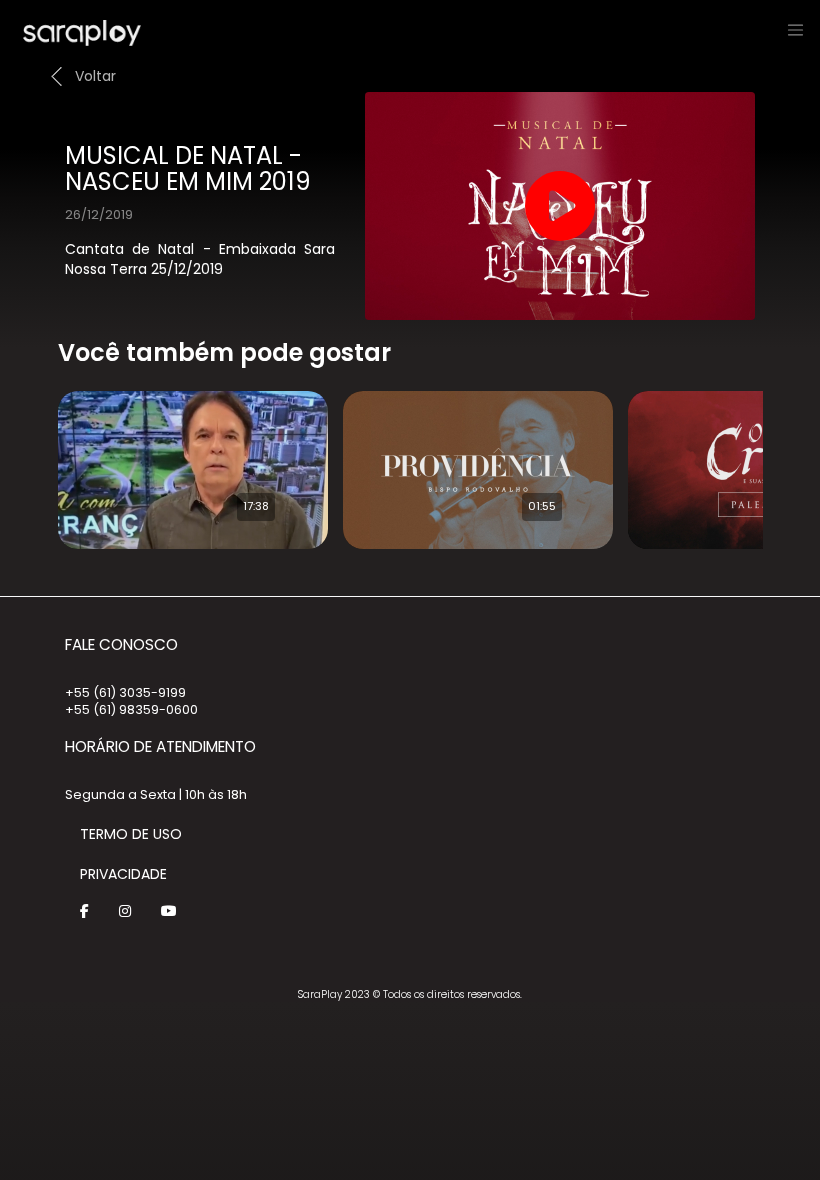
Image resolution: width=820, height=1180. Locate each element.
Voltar (95, 76)
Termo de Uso (131, 834)
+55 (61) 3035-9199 (125, 692)
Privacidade (123, 874)
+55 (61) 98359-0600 (131, 709)
